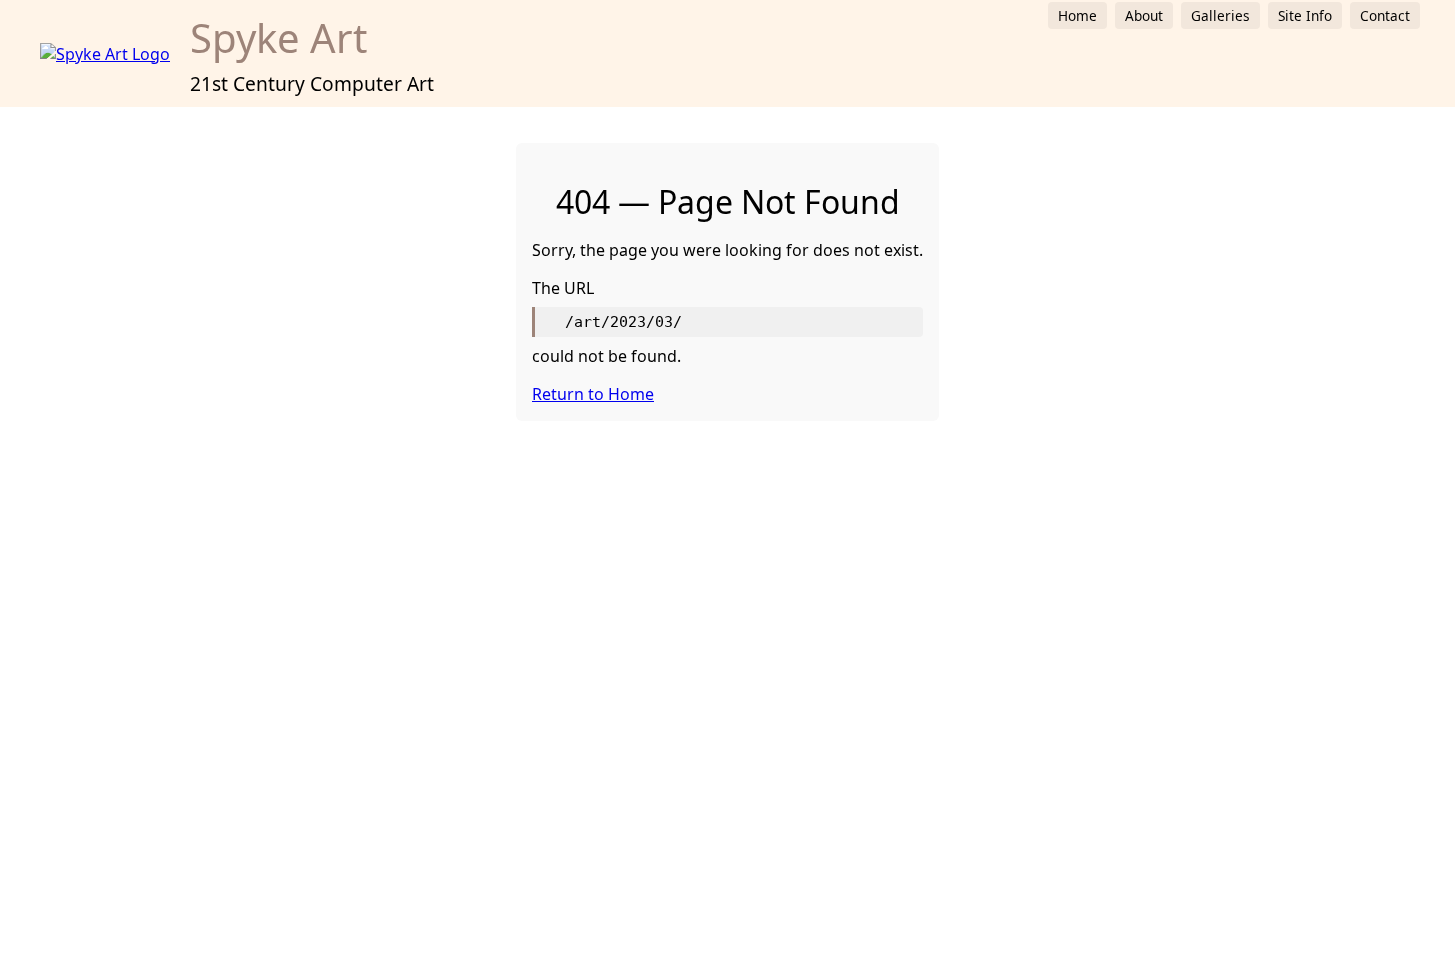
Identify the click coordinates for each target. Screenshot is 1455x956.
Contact (1385, 15)
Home (1077, 15)
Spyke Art (278, 37)
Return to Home (593, 394)
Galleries (1220, 15)
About (1144, 15)
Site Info (1305, 15)
